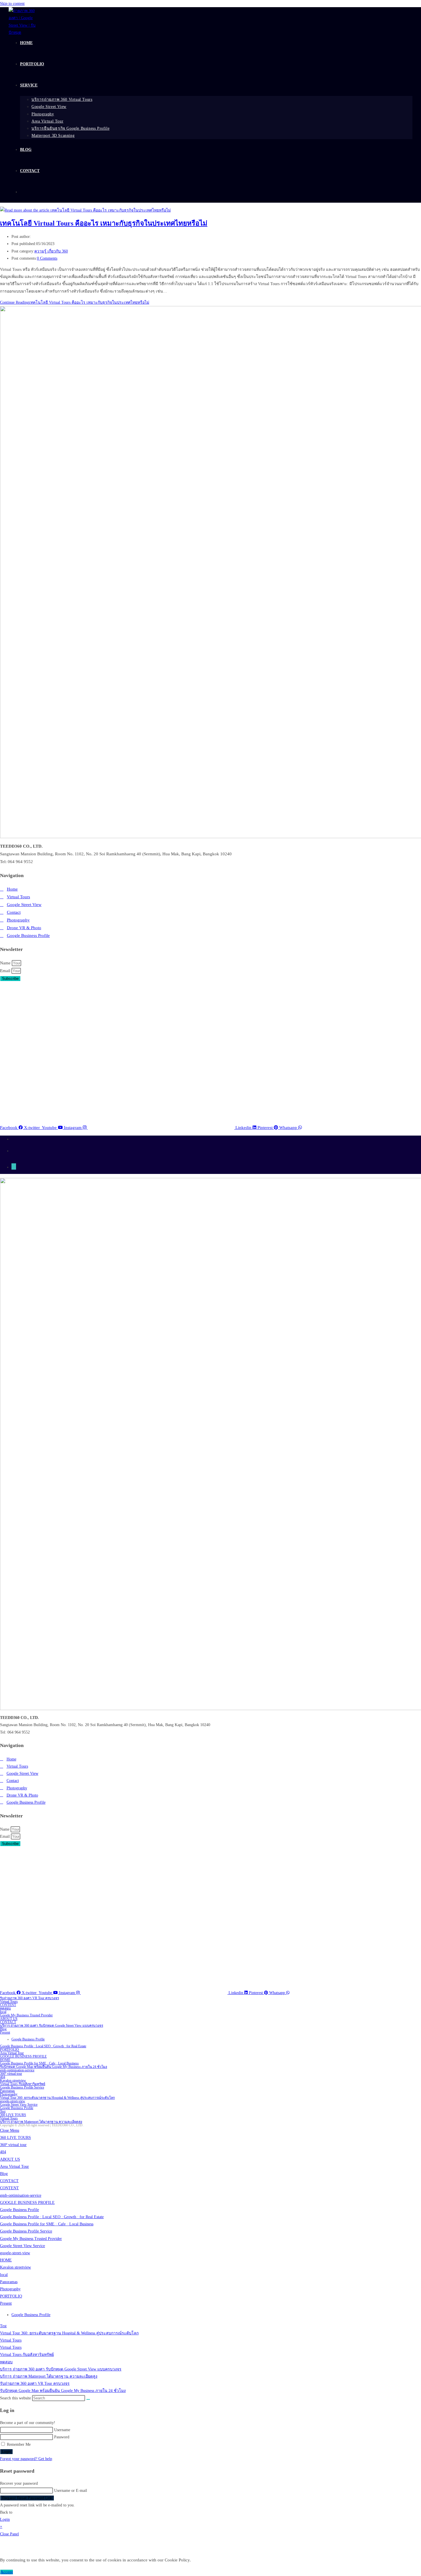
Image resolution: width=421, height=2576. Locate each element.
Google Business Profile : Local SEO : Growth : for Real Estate (43, 2046)
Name (6, 963)
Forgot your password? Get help (26, 2459)
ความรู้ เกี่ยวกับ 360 (51, 251)
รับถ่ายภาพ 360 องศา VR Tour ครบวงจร (29, 1998)
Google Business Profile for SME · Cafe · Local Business (39, 2063)
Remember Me (18, 2444)
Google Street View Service (19, 2105)
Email (6, 971)
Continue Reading (75, 302)
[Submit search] (88, 2399)
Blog (3, 2029)
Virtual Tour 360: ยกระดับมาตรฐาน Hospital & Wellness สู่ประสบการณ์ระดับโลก (57, 2098)
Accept (7, 2572)
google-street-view (13, 2101)
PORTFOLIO (9, 2050)
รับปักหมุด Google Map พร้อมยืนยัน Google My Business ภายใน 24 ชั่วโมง (54, 2067)
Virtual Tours (9, 2001)
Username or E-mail (71, 2491)
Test (3, 2111)
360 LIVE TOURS (13, 2115)
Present (5, 2032)
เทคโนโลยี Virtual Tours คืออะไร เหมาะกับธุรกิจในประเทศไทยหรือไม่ (104, 223)
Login (6, 2452)
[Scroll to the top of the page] (14, 1166)
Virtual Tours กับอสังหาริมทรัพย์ (23, 2084)
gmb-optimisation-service (17, 2070)
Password (62, 2437)
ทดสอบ (5, 2008)
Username (62, 2430)
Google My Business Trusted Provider (26, 2015)
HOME (5, 2060)
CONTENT (8, 2005)
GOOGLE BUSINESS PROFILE (23, 2056)
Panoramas (7, 2091)
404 (3, 2077)
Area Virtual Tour (12, 2053)
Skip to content (12, 4)
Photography (9, 2094)
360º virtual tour (11, 2074)
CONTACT (8, 2022)
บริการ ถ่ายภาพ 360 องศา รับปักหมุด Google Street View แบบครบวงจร (52, 2026)
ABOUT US (9, 2019)
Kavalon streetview (13, 2080)
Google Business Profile (28, 2039)
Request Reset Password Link (27, 2498)
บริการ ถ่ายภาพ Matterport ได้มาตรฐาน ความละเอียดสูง (41, 2122)
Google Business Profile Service (22, 2087)
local (3, 2012)
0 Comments (47, 258)
